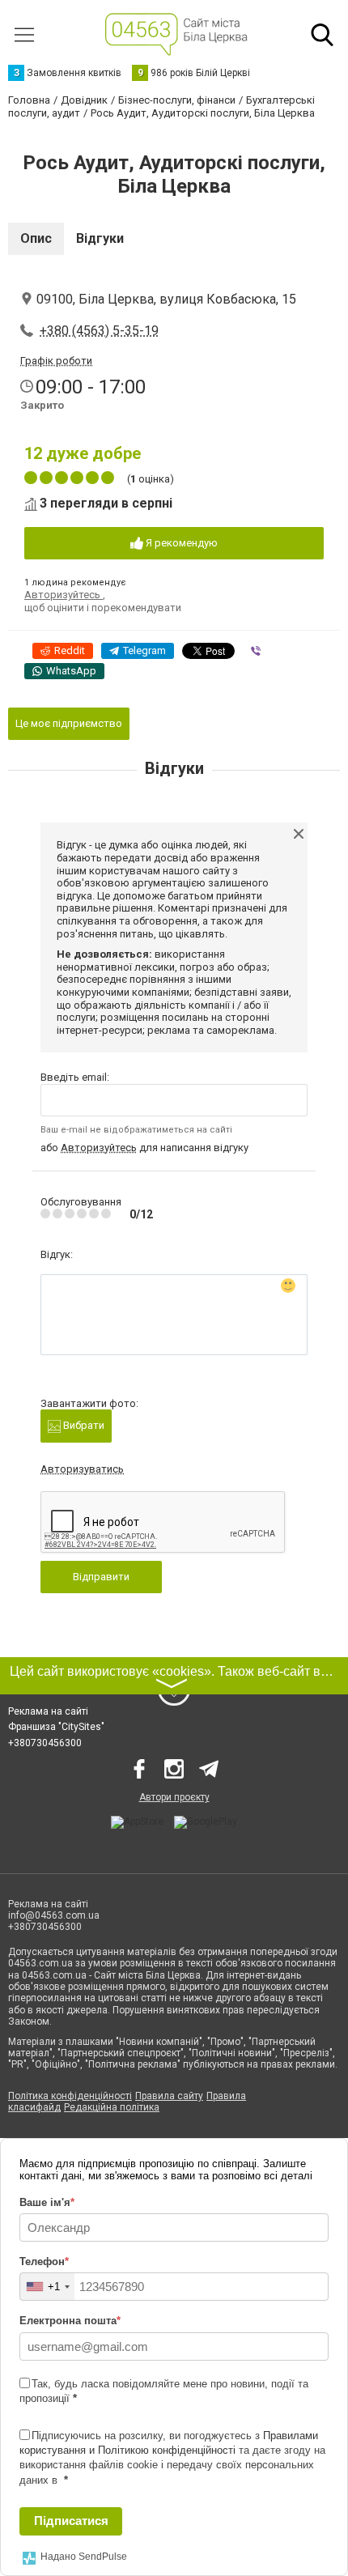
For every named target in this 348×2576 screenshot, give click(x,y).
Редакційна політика (112, 2107)
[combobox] (47, 2287)
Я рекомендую (180, 543)
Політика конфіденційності (70, 2096)
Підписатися (71, 2521)
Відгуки (100, 238)
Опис (36, 238)
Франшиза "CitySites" (56, 1727)
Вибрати (83, 1425)
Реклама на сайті (48, 1711)
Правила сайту (169, 2096)
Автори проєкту (174, 1797)
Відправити (101, 1577)
